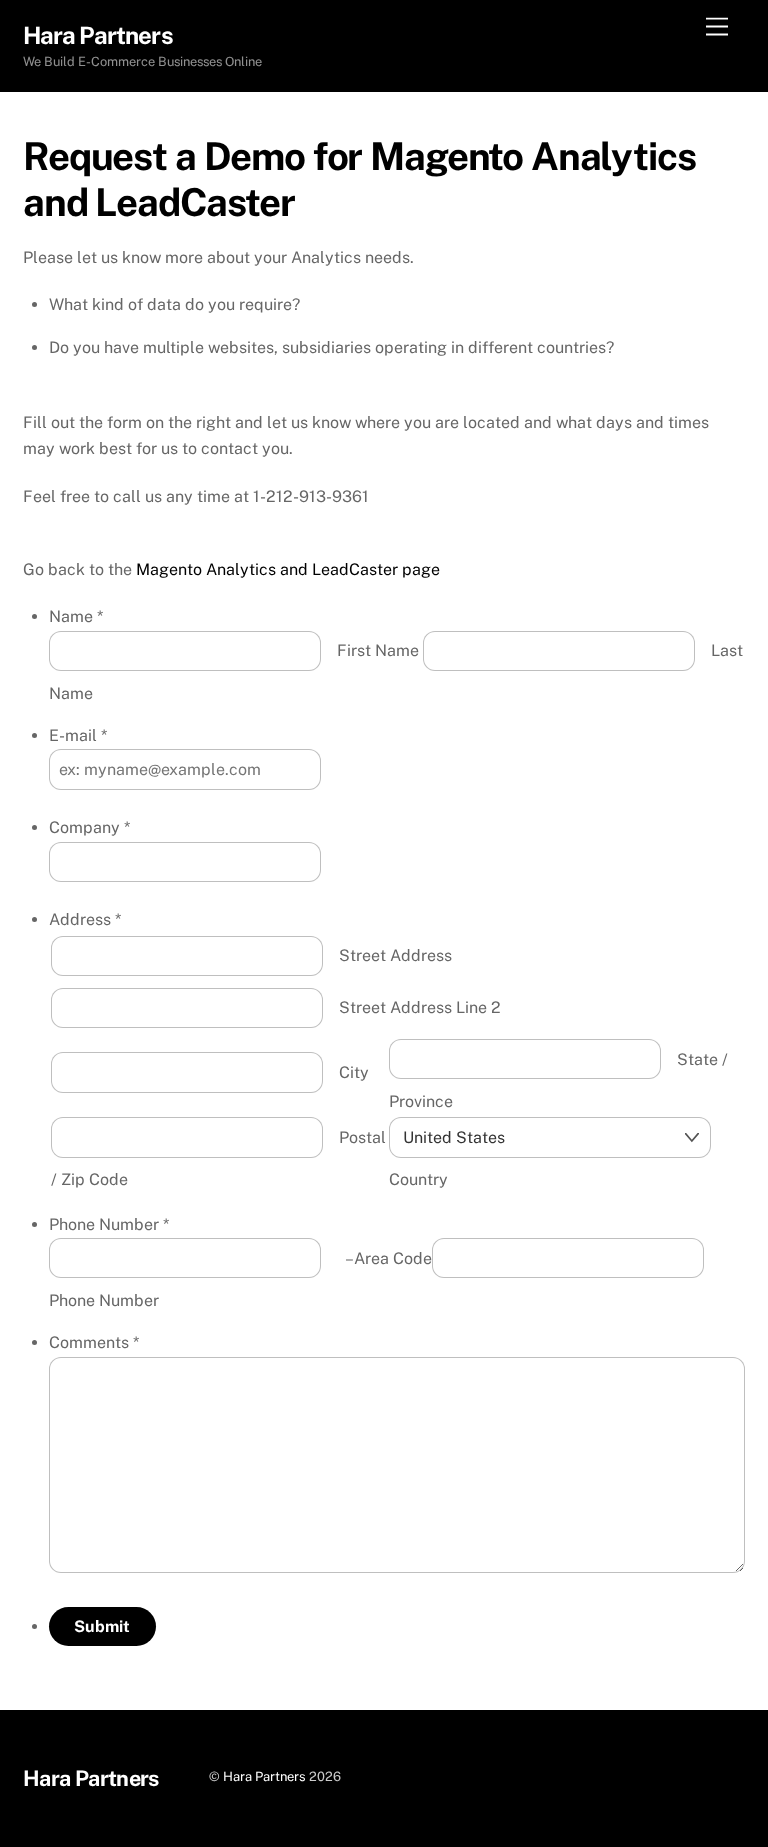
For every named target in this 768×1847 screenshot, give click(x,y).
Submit (102, 1626)
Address (85, 919)
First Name (378, 650)
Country (418, 1179)
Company (89, 827)
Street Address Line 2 (420, 1007)
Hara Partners (264, 1776)
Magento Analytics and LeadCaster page (288, 569)
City (354, 1072)
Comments (94, 1342)
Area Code (393, 1258)
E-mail (78, 735)
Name (76, 616)
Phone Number (109, 1224)
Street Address (395, 955)
